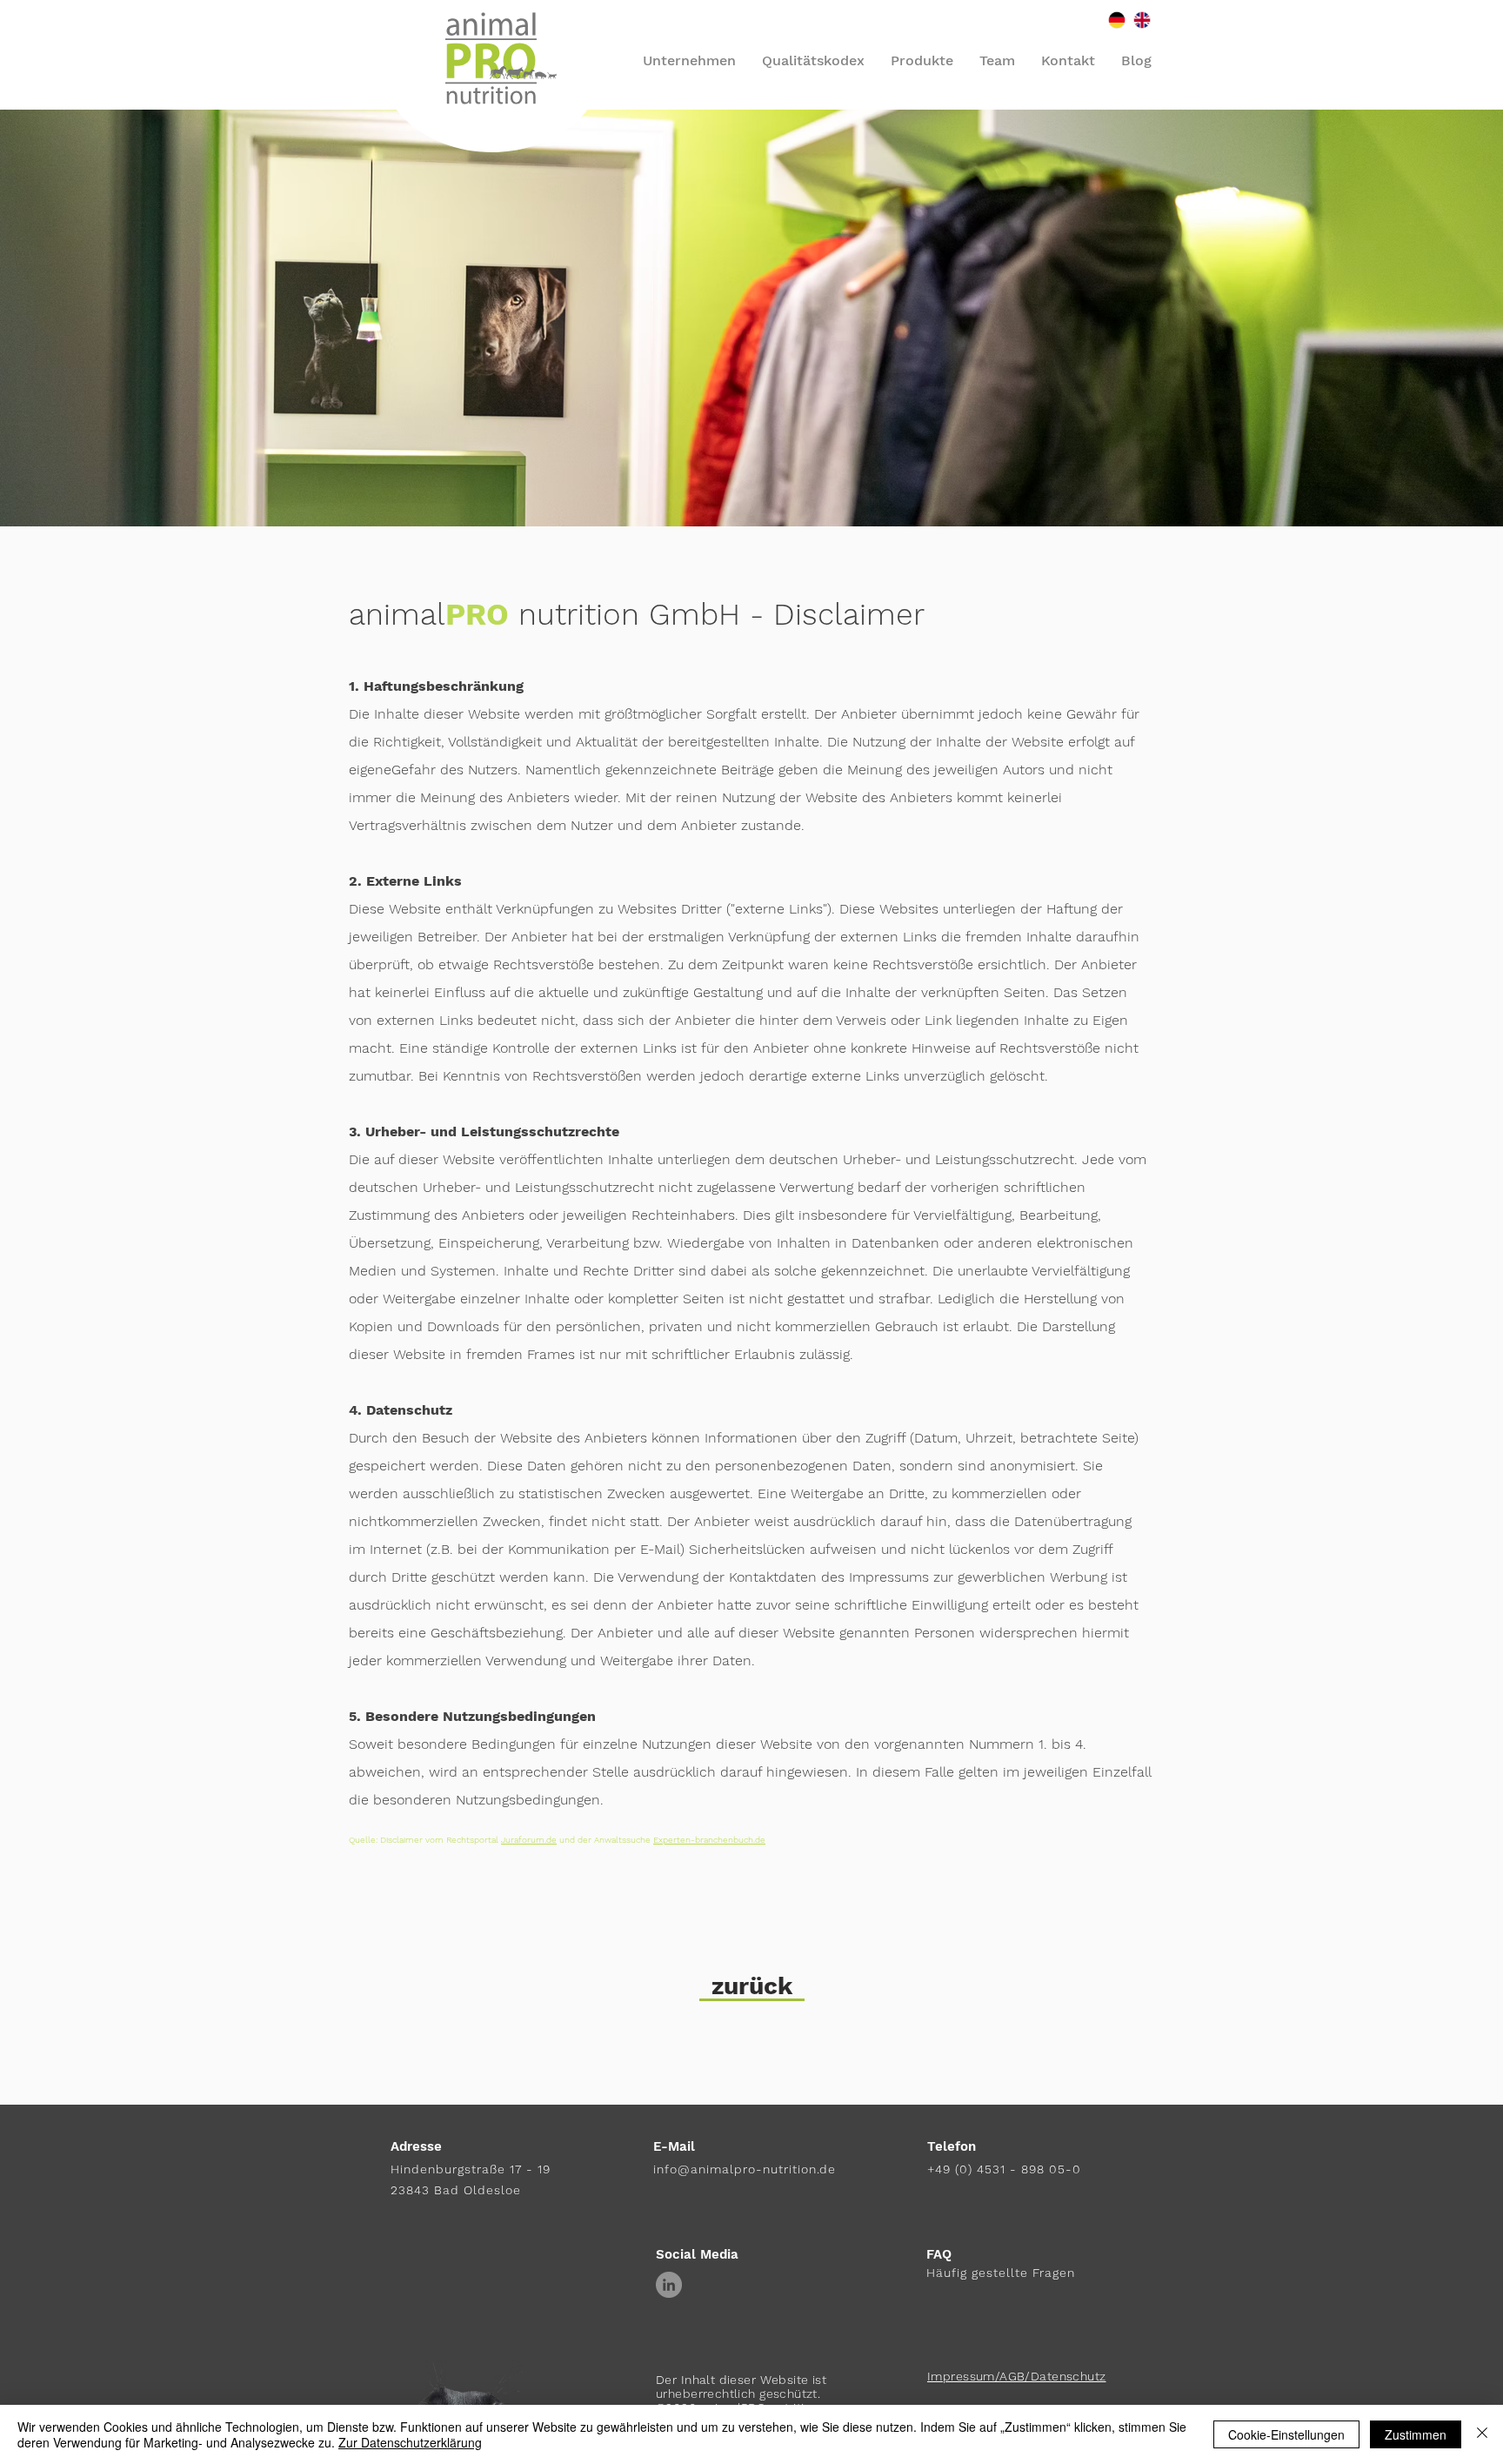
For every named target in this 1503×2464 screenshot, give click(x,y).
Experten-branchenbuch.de (709, 1840)
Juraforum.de (529, 1840)
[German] (1117, 20)
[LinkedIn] (669, 2285)
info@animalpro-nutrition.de (745, 2169)
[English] (1142, 20)
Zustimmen (1416, 2434)
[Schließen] (1482, 2434)
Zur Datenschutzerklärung (410, 2442)
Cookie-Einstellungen (1286, 2434)
